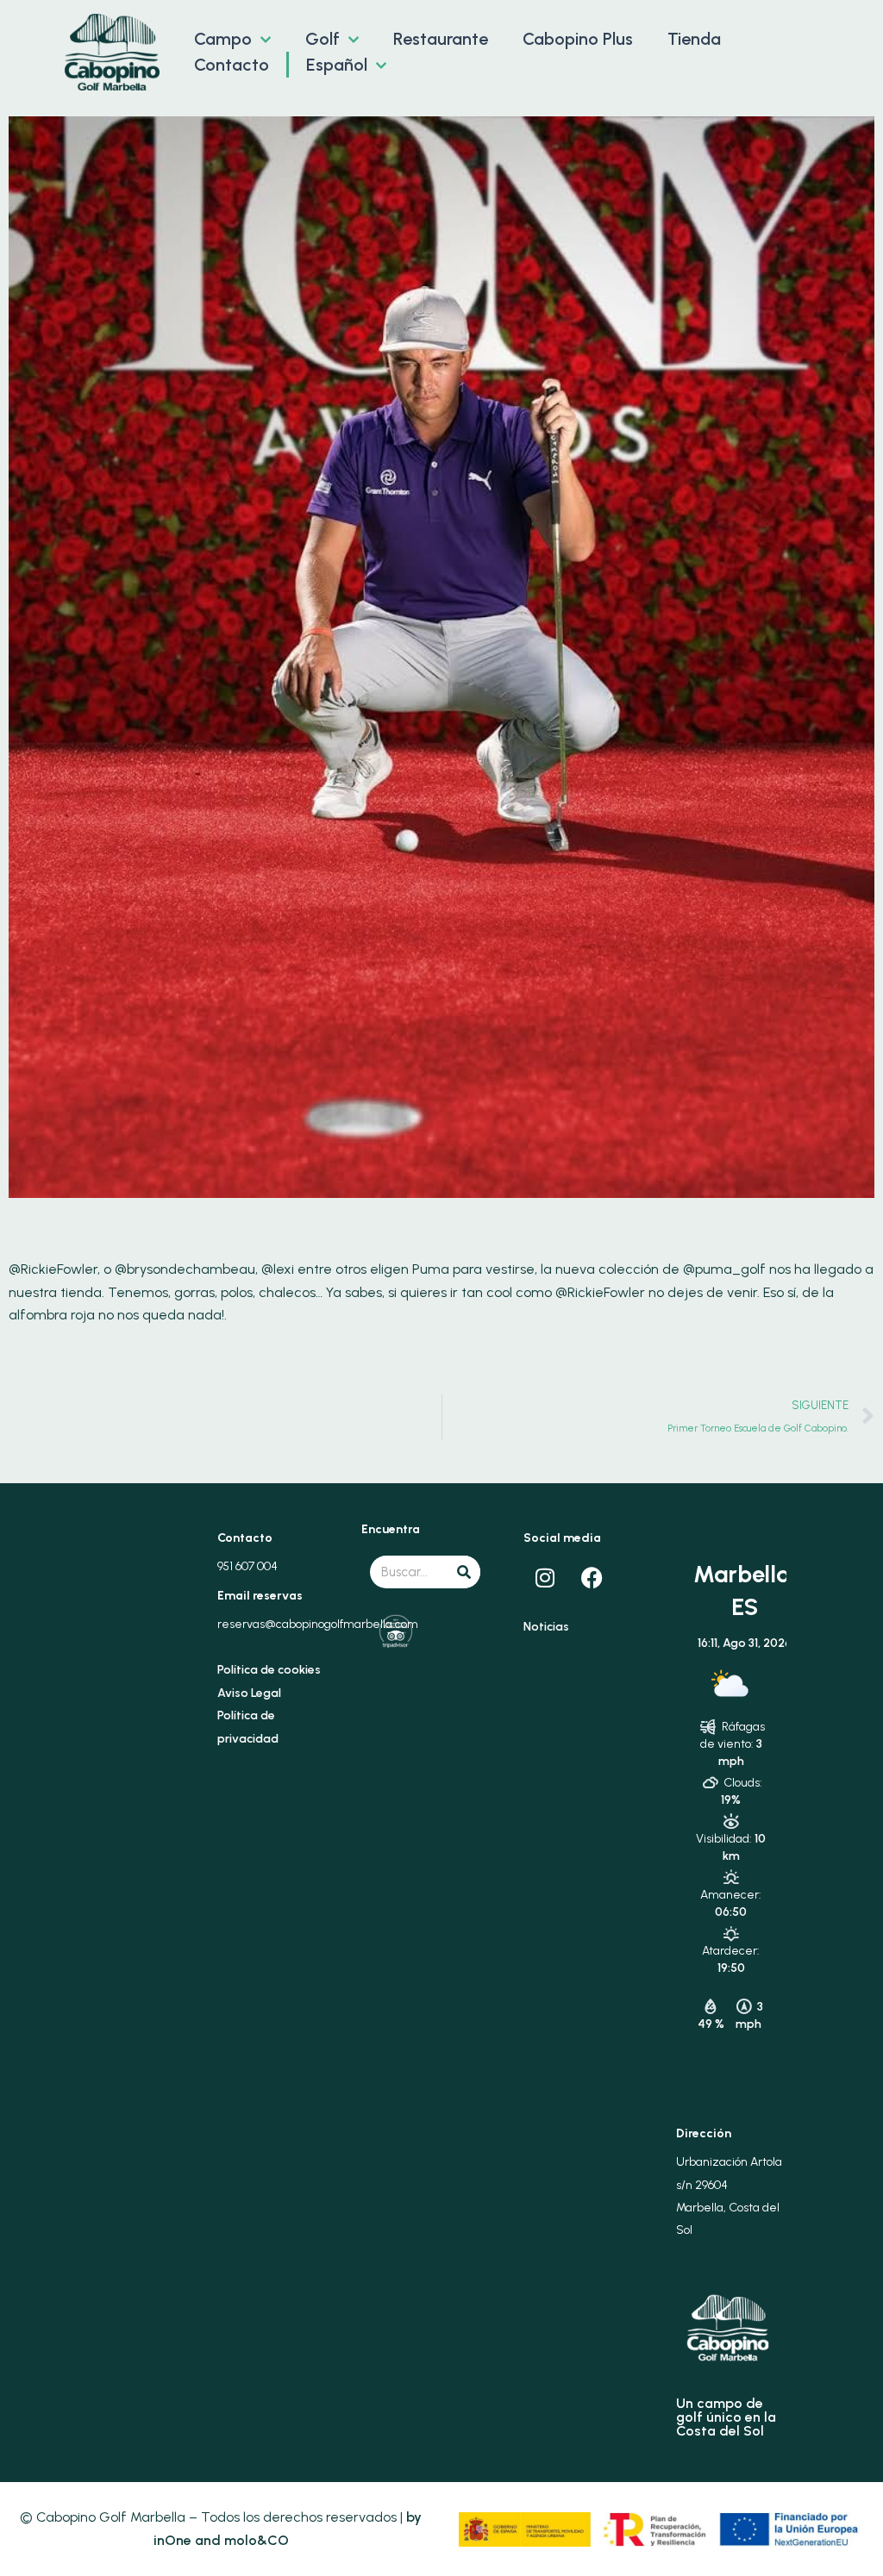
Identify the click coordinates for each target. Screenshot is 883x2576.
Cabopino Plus (578, 39)
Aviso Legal (249, 1693)
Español (337, 65)
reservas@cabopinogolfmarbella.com (318, 1624)
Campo (223, 39)
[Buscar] (464, 1572)
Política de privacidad (248, 1727)
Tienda (694, 39)
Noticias (546, 1627)
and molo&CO (240, 2540)
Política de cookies (269, 1670)
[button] (261, 39)
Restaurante (441, 39)
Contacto (232, 65)
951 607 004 (247, 1566)
